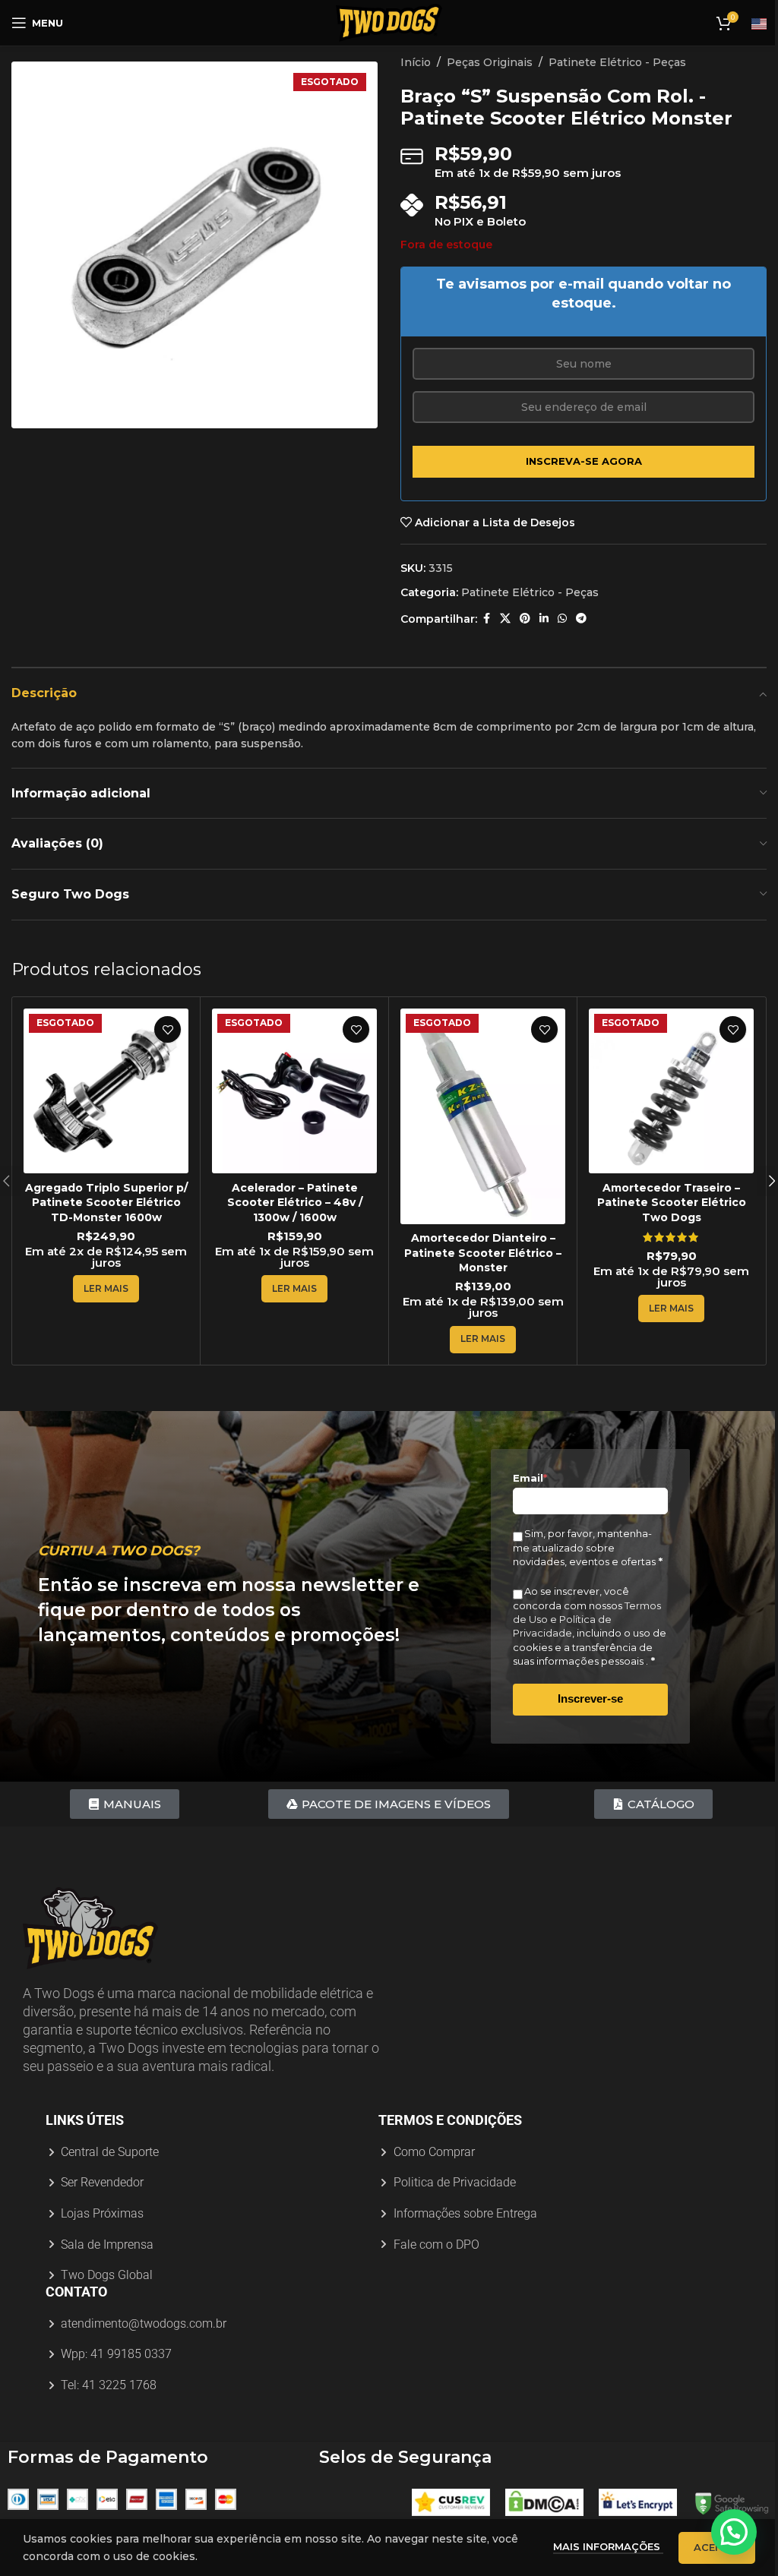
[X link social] (505, 619)
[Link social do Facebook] (486, 619)
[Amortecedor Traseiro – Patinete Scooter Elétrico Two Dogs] (671, 1091)
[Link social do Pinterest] (525, 619)
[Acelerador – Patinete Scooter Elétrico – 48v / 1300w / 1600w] (294, 1091)
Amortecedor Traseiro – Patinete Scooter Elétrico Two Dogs (672, 1203)
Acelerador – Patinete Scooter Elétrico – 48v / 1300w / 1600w (295, 1203)
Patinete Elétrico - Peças (617, 62)
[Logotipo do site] (389, 22)
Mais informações (608, 2546)
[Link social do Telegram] (581, 619)
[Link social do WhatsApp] (562, 619)
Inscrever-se (590, 1698)
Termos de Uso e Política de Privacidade (587, 1619)
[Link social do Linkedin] (544, 619)
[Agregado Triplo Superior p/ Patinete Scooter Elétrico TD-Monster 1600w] (106, 1091)
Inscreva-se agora (584, 461)
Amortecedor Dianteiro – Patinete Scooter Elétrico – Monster (483, 1253)
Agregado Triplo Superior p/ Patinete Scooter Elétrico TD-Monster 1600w (106, 1203)
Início (416, 62)
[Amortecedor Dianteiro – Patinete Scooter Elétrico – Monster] (483, 1116)
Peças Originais (490, 62)
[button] (734, 2532)
